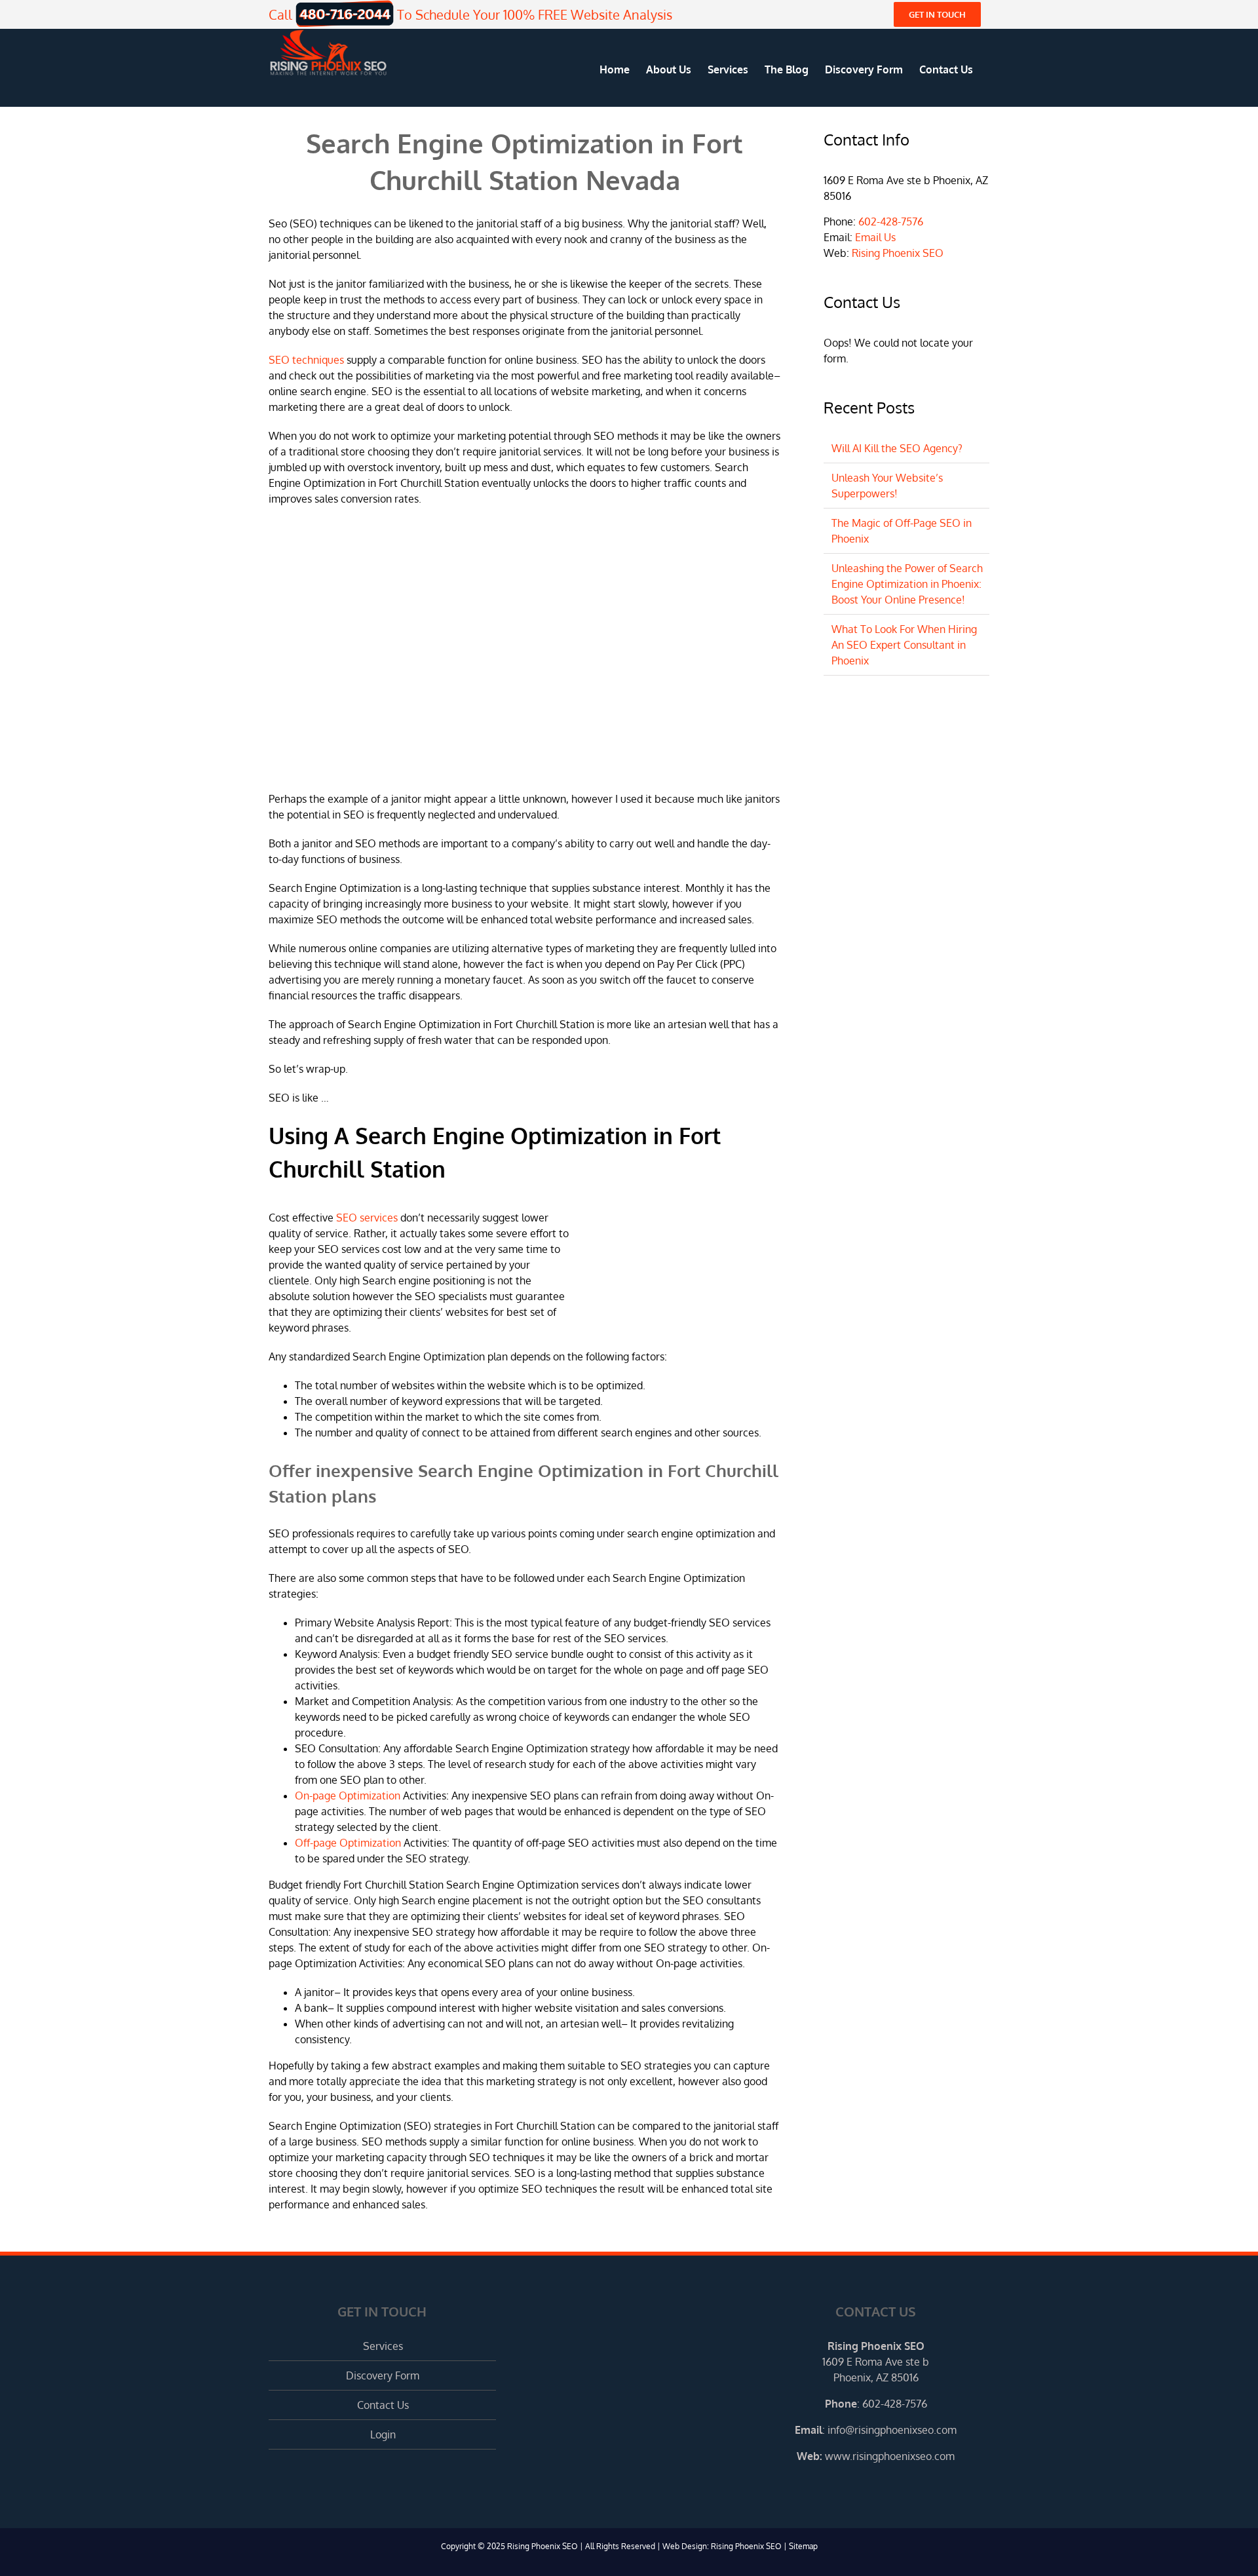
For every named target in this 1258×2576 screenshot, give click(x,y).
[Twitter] (876, 2486)
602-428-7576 (891, 221)
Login (383, 2434)
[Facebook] (858, 2486)
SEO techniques (306, 360)
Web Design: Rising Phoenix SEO (722, 2546)
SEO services (367, 1218)
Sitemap (803, 2546)
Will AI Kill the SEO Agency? (897, 448)
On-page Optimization (348, 1796)
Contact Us (383, 2405)
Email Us (875, 237)
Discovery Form (383, 2375)
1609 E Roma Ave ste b (876, 2362)
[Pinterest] (894, 2486)
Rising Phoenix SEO (898, 253)
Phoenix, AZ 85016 (876, 2377)
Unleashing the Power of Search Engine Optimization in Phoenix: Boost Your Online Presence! (907, 584)
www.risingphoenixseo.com (890, 2456)
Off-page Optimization (348, 1843)
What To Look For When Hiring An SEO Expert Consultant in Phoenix (904, 645)
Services (383, 2346)
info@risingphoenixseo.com (892, 2430)
